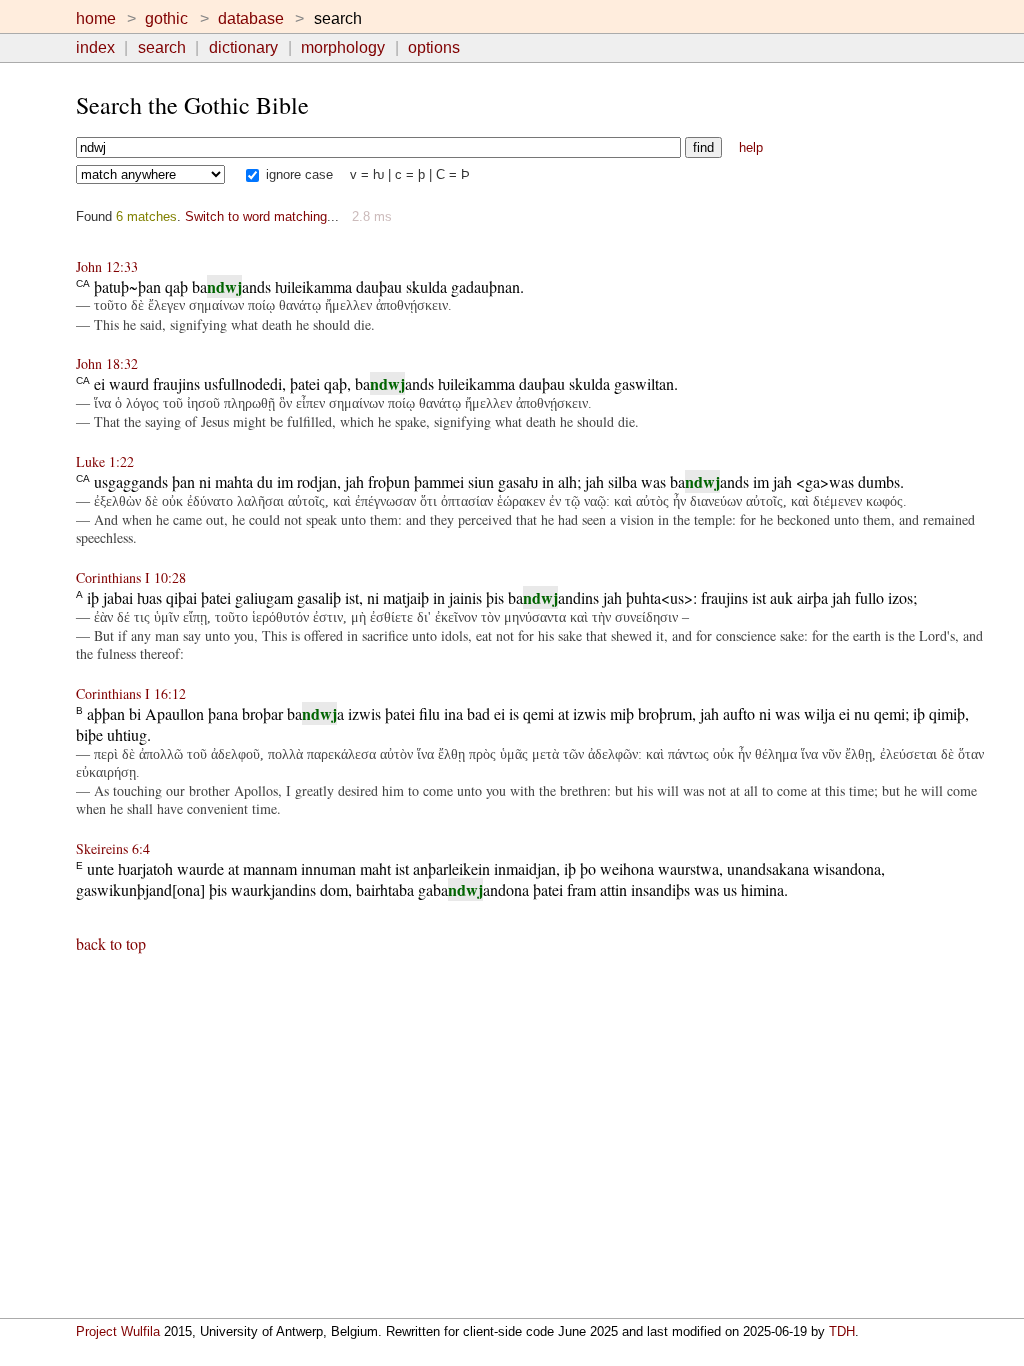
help (751, 147)
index (95, 47)
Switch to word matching (256, 216)
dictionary (243, 47)
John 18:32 (107, 363)
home (96, 18)
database (251, 18)
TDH (842, 1331)
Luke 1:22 (105, 461)
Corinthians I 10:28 (131, 577)
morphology (343, 47)
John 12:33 (107, 266)
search (162, 47)
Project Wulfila (118, 1331)
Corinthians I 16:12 (131, 693)
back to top (111, 943)
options (434, 47)
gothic (166, 18)
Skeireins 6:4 (113, 848)
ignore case (297, 174)
